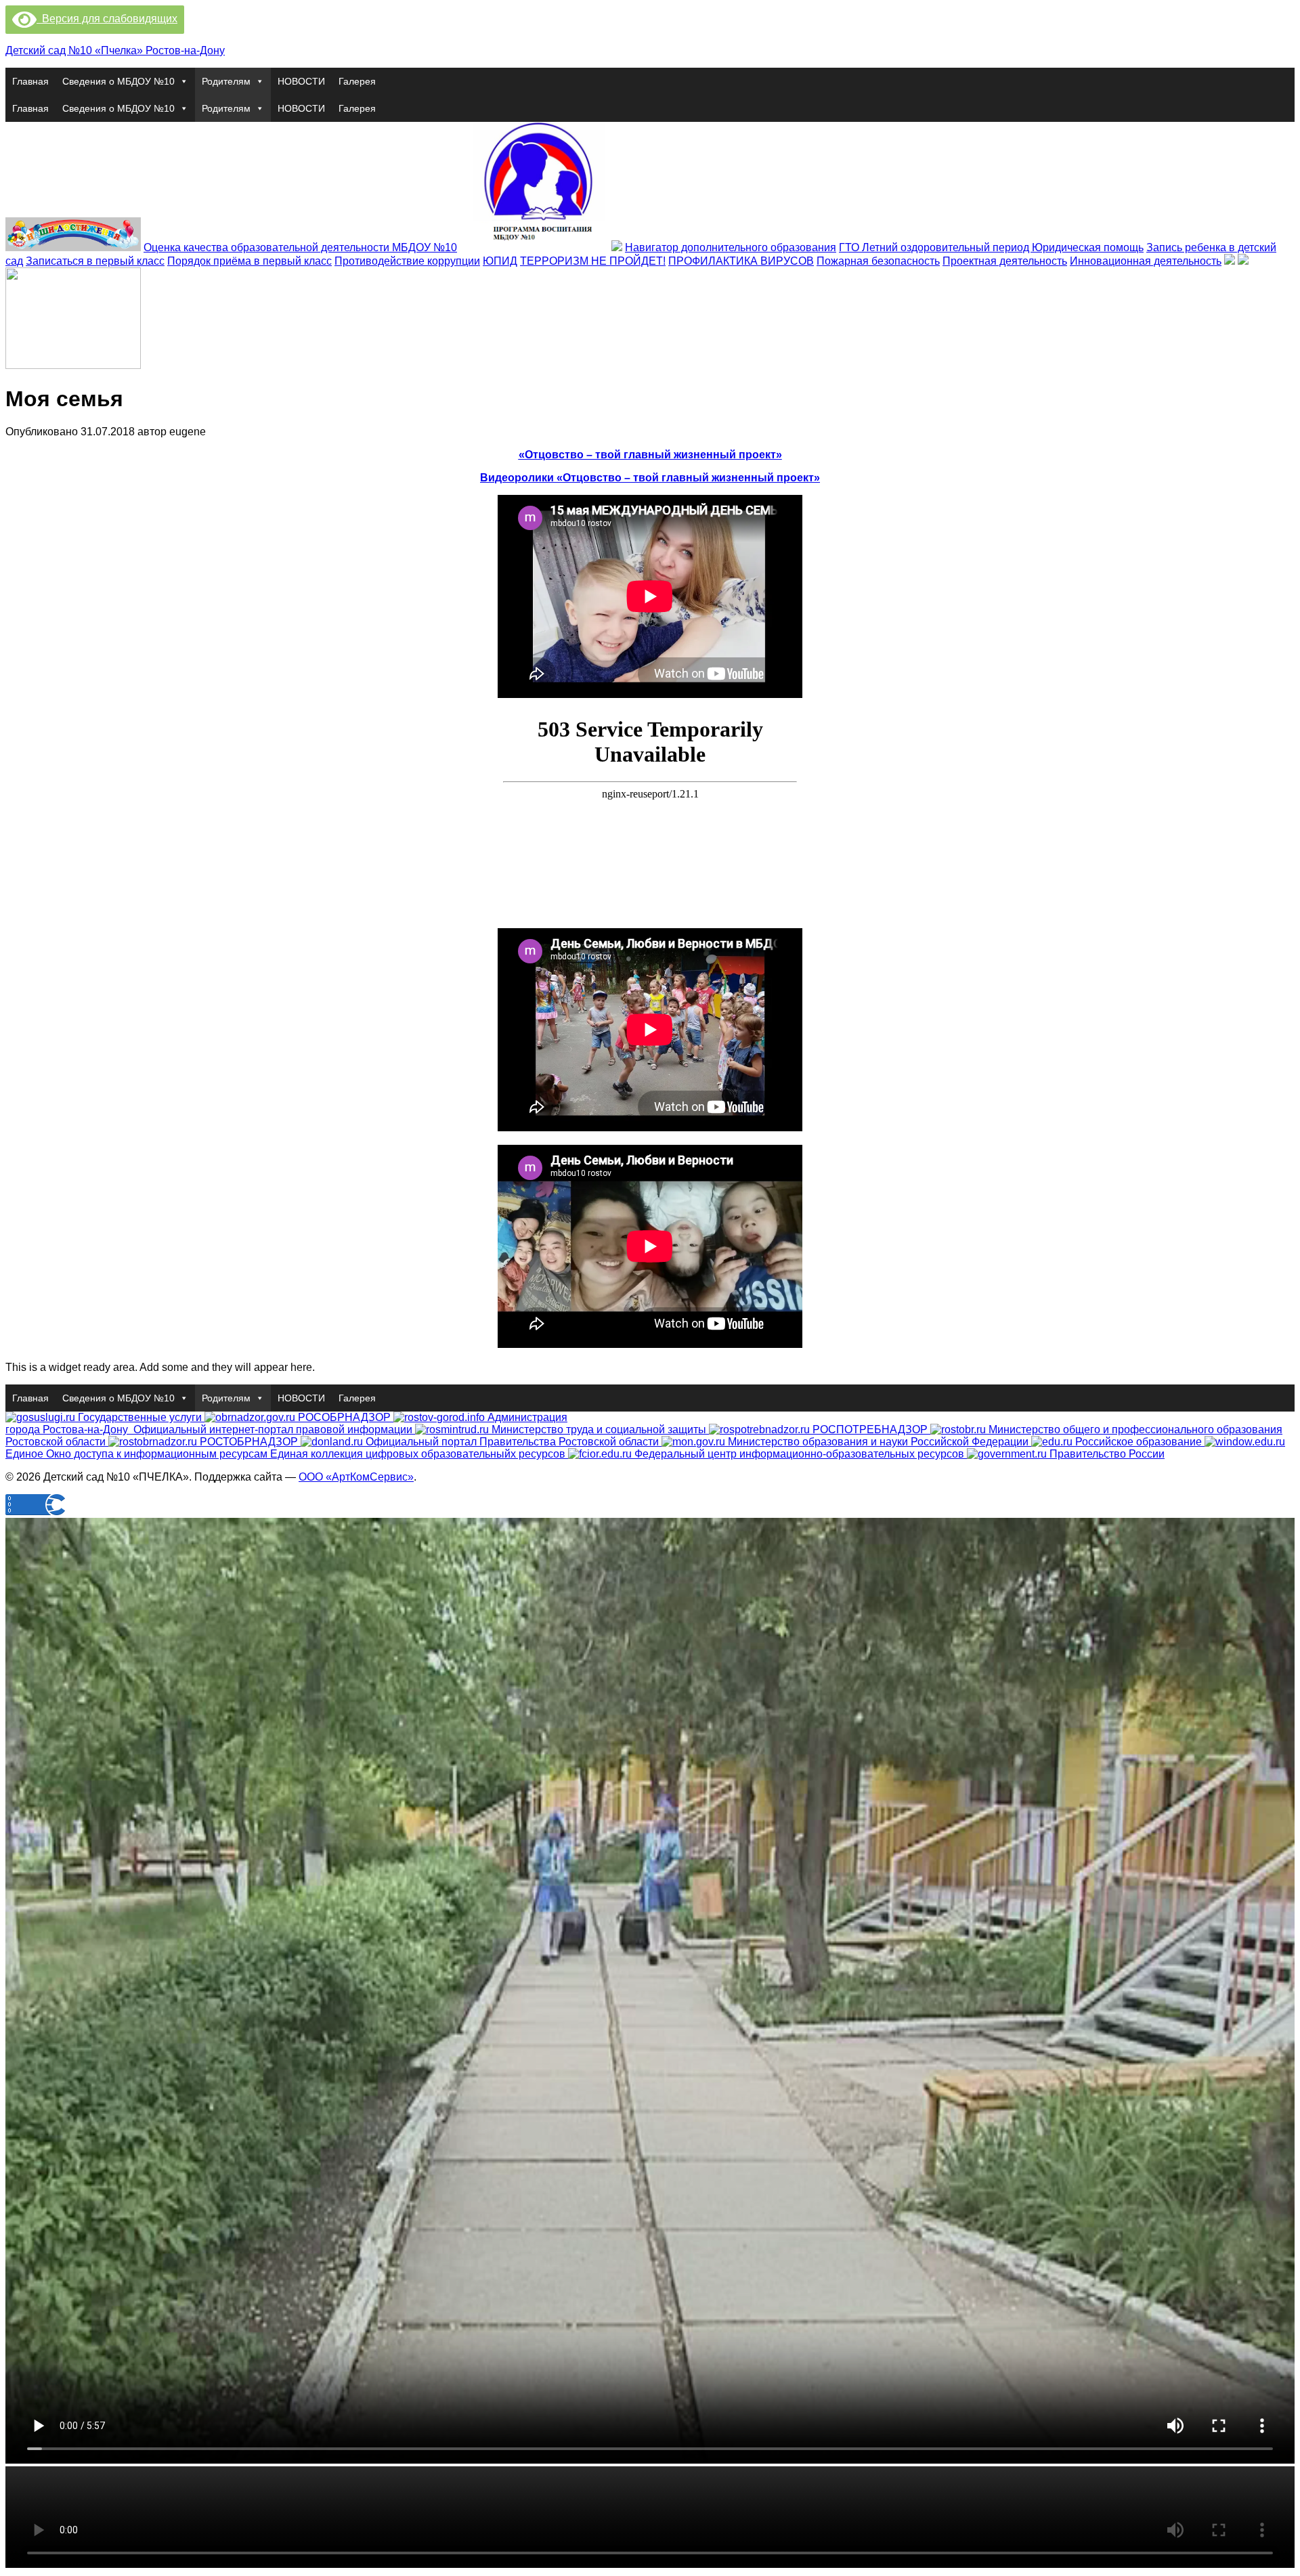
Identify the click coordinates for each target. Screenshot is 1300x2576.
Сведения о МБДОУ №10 (118, 81)
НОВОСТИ (301, 81)
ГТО (850, 247)
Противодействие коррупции (407, 261)
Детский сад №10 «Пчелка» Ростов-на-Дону (115, 50)
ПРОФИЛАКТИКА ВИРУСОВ (741, 261)
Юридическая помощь (1088, 247)
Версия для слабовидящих (107, 19)
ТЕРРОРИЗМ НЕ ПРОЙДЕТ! (593, 261)
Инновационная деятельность (1146, 261)
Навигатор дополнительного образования (731, 247)
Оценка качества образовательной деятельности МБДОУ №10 (300, 247)
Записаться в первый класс (95, 261)
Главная (30, 81)
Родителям (226, 81)
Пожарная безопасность (878, 261)
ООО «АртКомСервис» (356, 1477)
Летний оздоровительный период (947, 247)
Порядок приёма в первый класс (250, 261)
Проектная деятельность (1005, 261)
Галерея (357, 81)
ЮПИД (500, 261)
